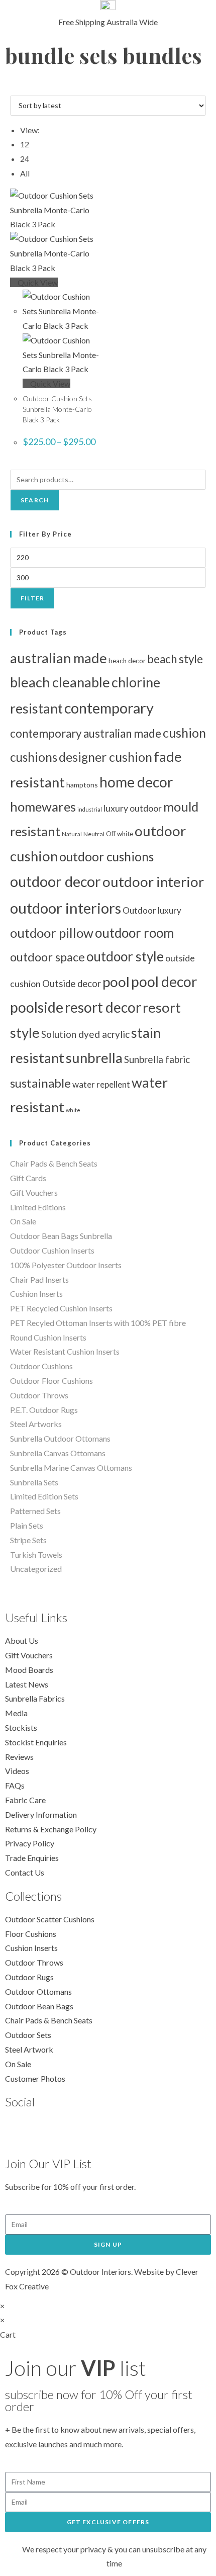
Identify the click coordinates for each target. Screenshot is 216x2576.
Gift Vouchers (34, 1192)
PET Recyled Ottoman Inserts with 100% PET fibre (98, 1323)
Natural (72, 834)
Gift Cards (28, 1178)
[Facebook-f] (18, 2130)
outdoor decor (56, 881)
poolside (37, 1007)
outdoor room (134, 933)
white (73, 1110)
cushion (184, 733)
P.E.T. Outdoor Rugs (44, 1410)
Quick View (37, 282)
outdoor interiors (66, 908)
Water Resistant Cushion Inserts (65, 1351)
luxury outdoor (133, 808)
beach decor (127, 661)
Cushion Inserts (36, 1294)
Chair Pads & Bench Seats (54, 1163)
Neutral (94, 834)
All (25, 173)
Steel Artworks (36, 1424)
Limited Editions (38, 1207)
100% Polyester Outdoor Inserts (66, 1265)
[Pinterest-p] (44, 2130)
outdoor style (125, 956)
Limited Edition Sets (44, 1496)
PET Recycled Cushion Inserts (61, 1308)
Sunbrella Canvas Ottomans (58, 1453)
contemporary (109, 708)
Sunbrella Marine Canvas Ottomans (71, 1468)
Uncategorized (36, 1569)
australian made (59, 658)
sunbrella (94, 1058)
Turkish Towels (36, 1555)
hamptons (82, 785)
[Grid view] (13, 88)
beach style (175, 659)
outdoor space (47, 957)
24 (25, 159)
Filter (32, 598)
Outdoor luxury (152, 910)
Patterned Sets (35, 1511)
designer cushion (105, 757)
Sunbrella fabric (157, 1059)
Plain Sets (27, 1525)
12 (25, 144)
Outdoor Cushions (41, 1366)
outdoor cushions (106, 857)
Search (35, 500)
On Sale (23, 1221)
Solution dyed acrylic (85, 1034)
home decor (136, 782)
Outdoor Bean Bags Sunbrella (61, 1236)
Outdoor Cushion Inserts (52, 1250)
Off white (120, 834)
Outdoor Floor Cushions (51, 1381)
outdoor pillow (52, 933)
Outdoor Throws (39, 1395)
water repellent (101, 1084)
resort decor (103, 1007)
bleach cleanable (60, 682)
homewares (43, 807)
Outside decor (72, 984)
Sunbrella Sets (34, 1482)
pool (116, 982)
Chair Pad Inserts (39, 1279)
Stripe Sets (28, 1540)
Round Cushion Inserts (48, 1337)
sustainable (40, 1083)
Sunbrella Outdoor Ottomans (60, 1438)
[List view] (19, 88)
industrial (90, 809)
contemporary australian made (86, 733)
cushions (34, 757)
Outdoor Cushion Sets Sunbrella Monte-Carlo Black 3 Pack (57, 409)
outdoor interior (153, 882)
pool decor (164, 982)
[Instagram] (71, 2130)
